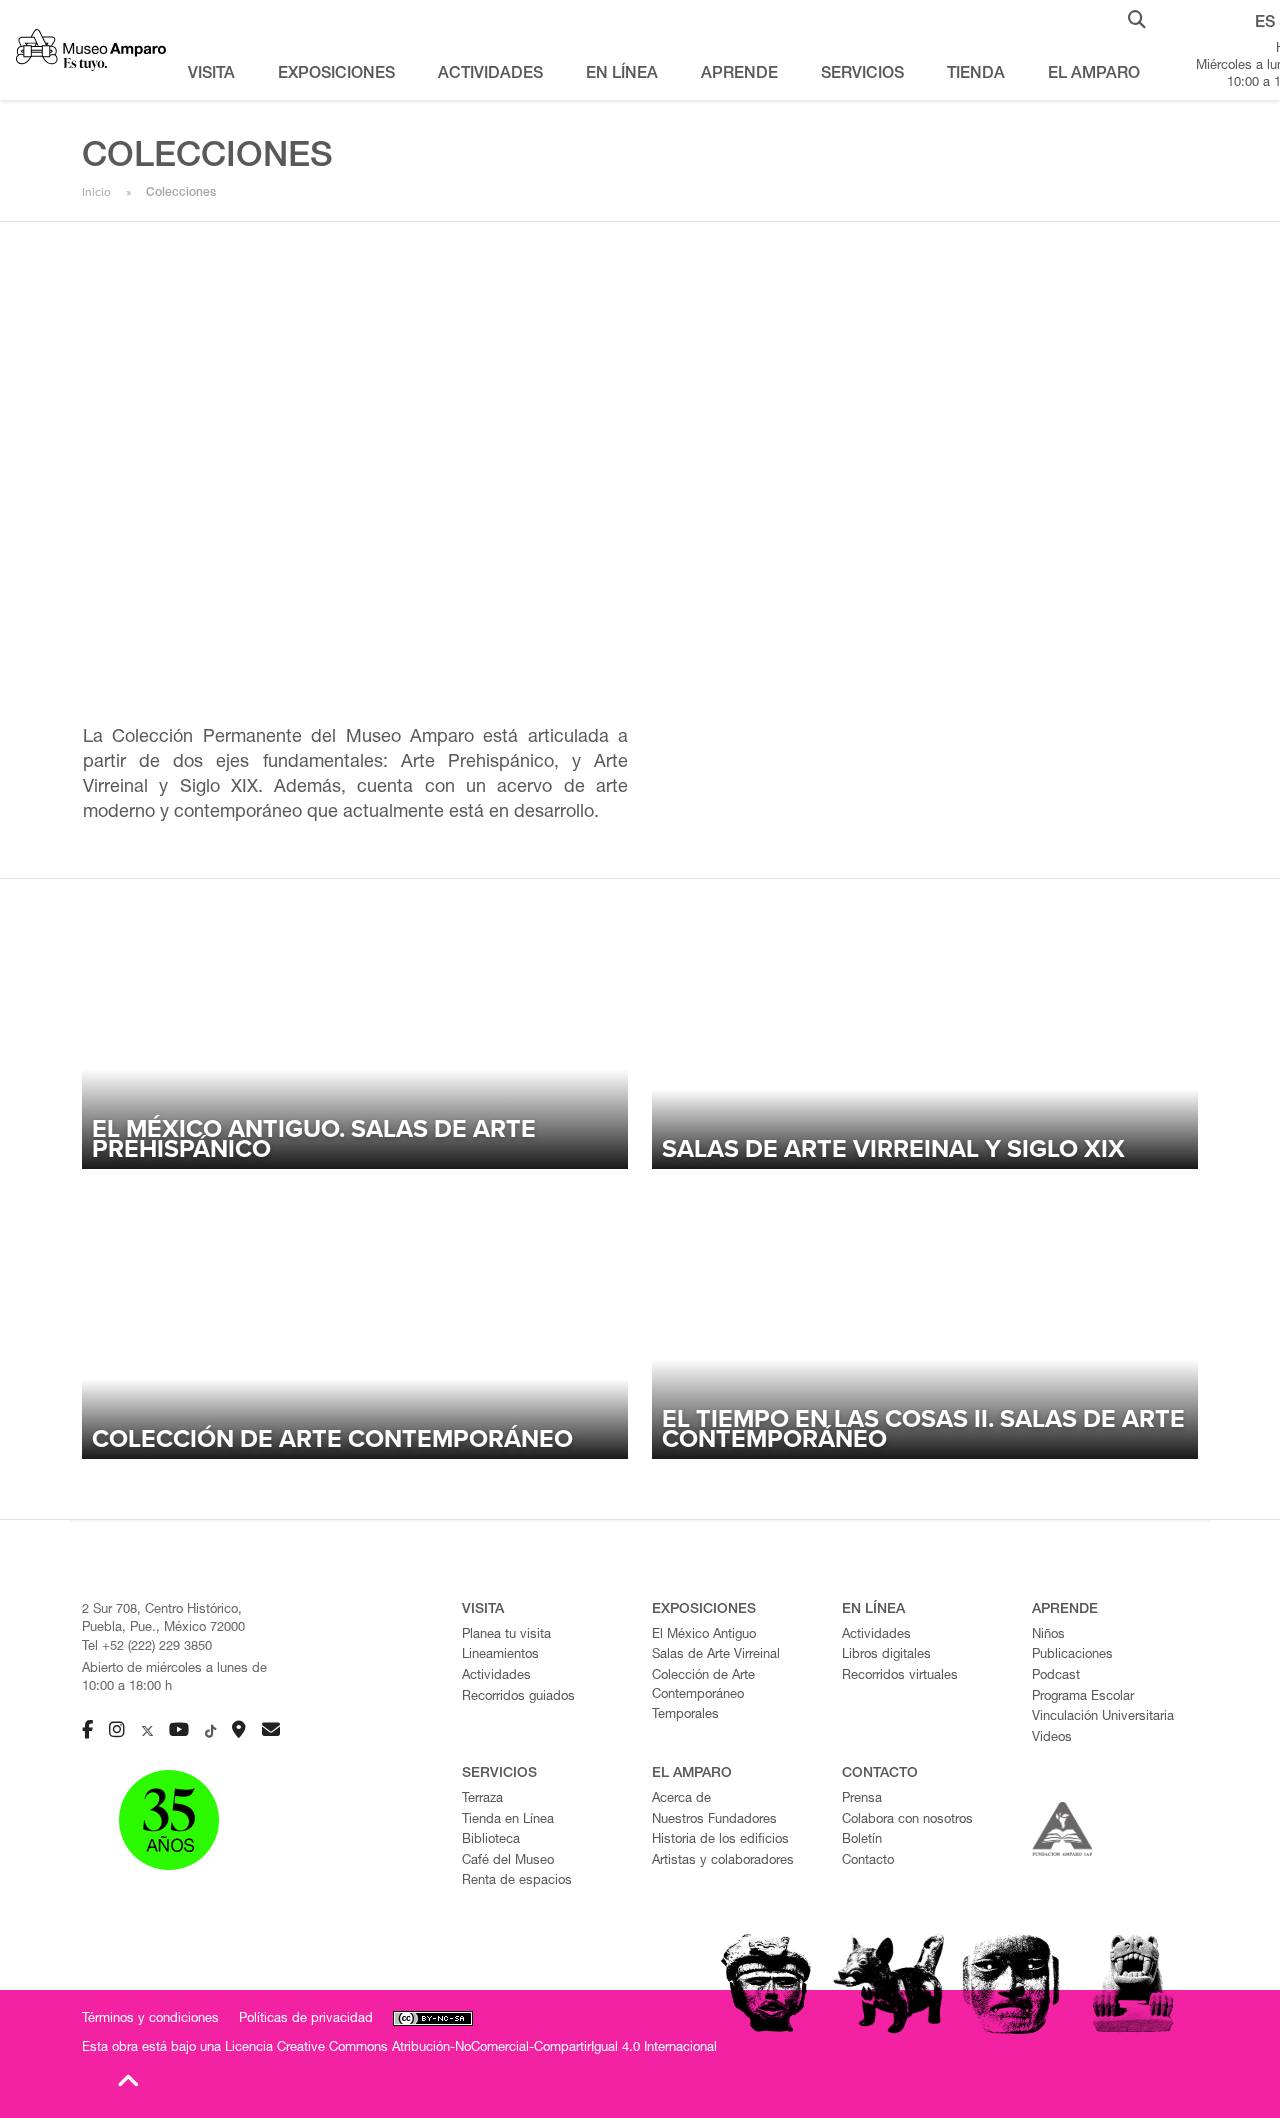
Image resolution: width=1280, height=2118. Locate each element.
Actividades (496, 1676)
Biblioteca (491, 1840)
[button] (1137, 18)
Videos (1052, 1738)
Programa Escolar (1083, 1697)
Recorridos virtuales (900, 1676)
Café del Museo (508, 1861)
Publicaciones (1072, 1655)
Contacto (868, 1861)
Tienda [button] (976, 75)
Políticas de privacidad (306, 2019)
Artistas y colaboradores (723, 1861)
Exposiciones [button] (336, 75)
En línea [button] (622, 75)
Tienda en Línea (508, 1820)
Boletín (862, 1840)
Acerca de (681, 1799)
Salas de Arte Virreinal (716, 1655)
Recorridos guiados (518, 1697)
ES (1265, 24)
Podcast (1056, 1676)
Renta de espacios (517, 1881)
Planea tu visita (506, 1635)
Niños (1048, 1635)
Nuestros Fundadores (714, 1820)
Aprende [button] (739, 75)
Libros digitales (886, 1655)
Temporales (685, 1715)
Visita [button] (211, 75)
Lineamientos (500, 1655)
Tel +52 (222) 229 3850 (147, 1647)
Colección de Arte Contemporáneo (703, 1686)
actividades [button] (490, 75)
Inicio (96, 192)
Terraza (482, 1799)
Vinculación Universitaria (1103, 1717)
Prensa (862, 1799)
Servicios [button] (862, 75)
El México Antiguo (704, 1635)
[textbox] (355, 776)
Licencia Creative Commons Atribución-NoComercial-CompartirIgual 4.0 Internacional (471, 2048)
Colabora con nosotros (907, 1820)
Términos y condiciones (150, 2019)
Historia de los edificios (720, 1840)
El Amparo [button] (1094, 75)
